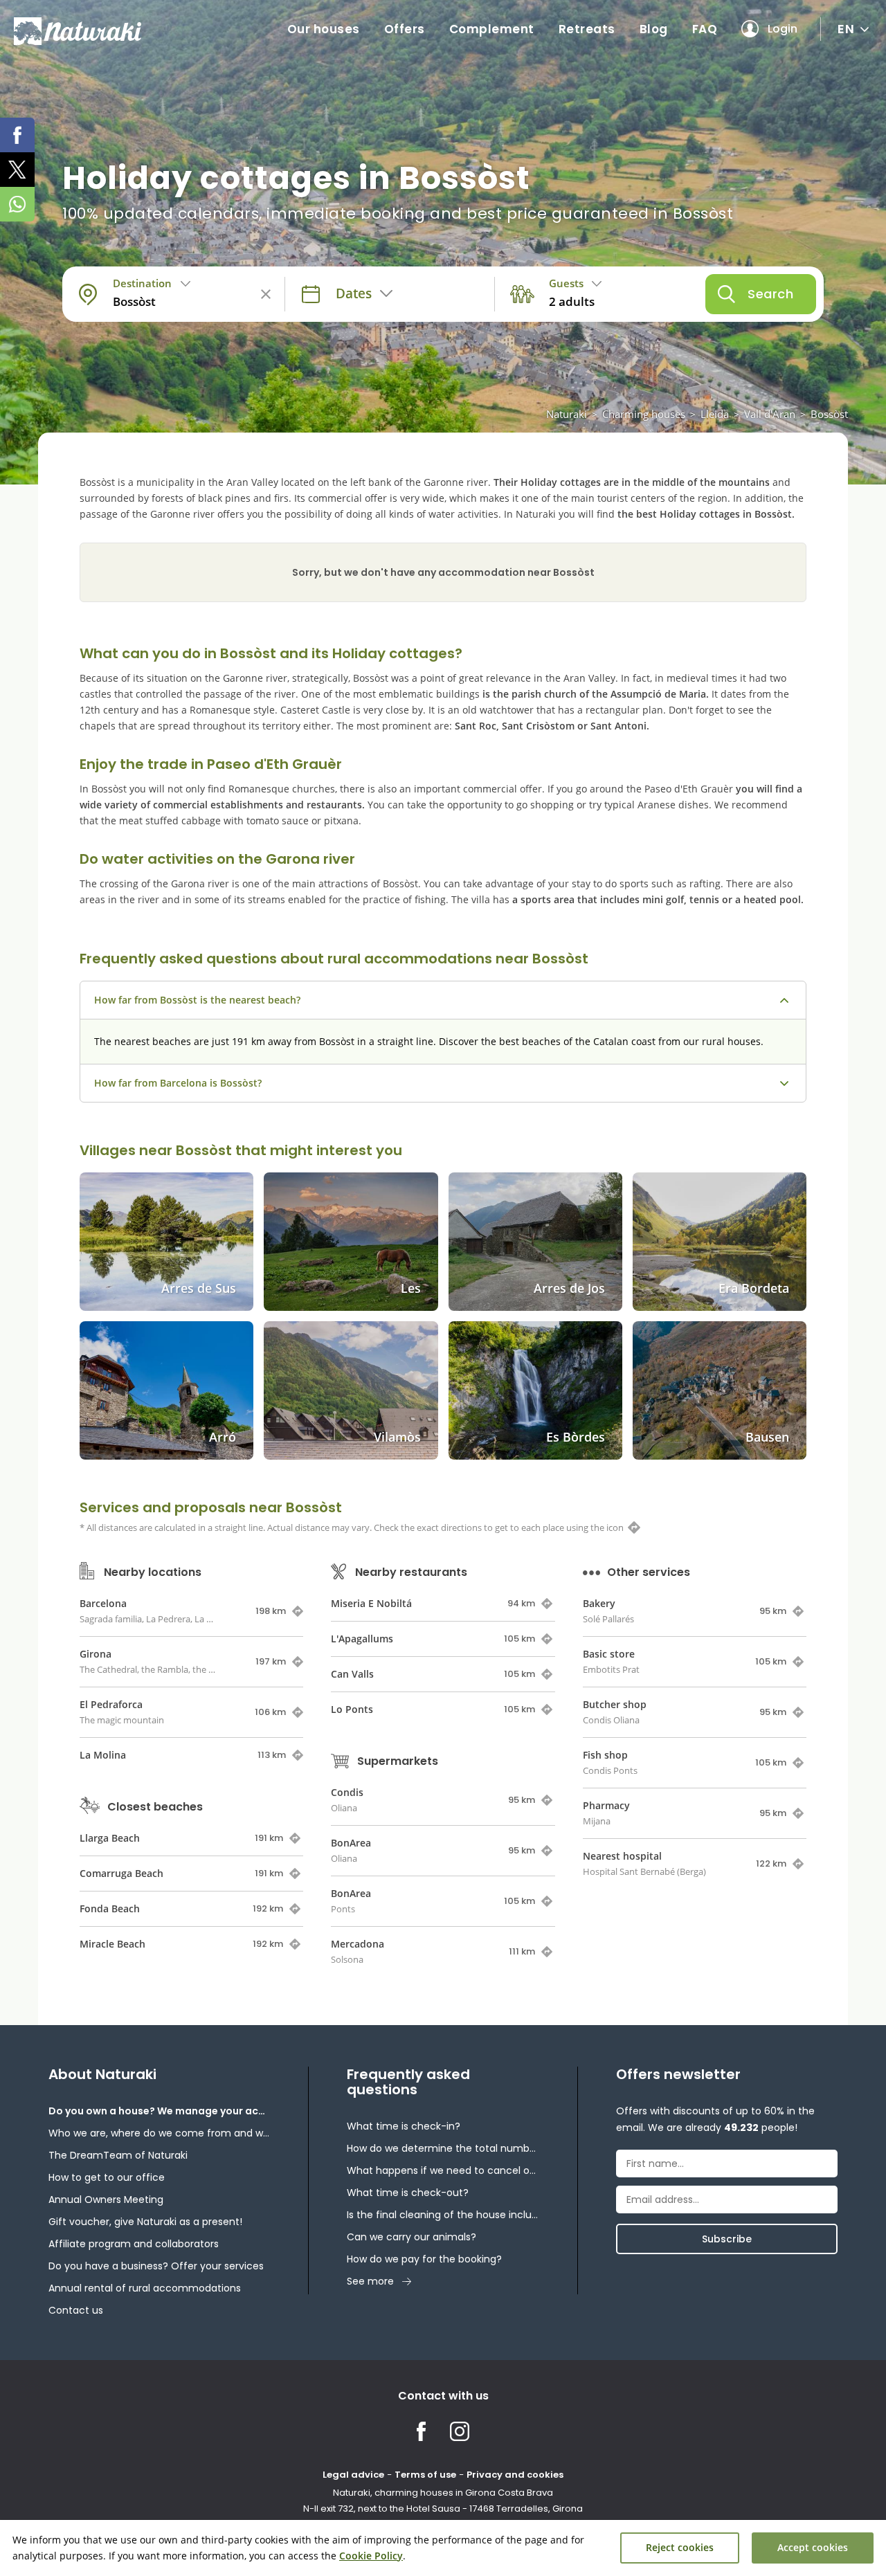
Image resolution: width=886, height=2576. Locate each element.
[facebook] (17, 135)
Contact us (76, 2310)
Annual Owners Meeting (106, 2199)
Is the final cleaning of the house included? (443, 2215)
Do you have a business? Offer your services (156, 2266)
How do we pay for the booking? (424, 2259)
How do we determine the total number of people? (443, 2148)
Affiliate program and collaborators (134, 2244)
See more (370, 2281)
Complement (492, 29)
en (846, 29)
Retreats (587, 29)
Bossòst (829, 414)
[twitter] (17, 170)
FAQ (705, 29)
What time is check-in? (404, 2126)
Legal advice (353, 2475)
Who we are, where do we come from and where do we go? (159, 2133)
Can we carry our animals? (412, 2237)
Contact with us (443, 2396)
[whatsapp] (17, 204)
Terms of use (425, 2475)
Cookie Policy (371, 2556)
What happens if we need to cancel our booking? (443, 2170)
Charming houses (644, 414)
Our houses (324, 29)
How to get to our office (107, 2177)
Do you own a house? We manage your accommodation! (159, 2111)
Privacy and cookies (515, 2475)
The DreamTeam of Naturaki (118, 2155)
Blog (654, 29)
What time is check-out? (408, 2193)
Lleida (715, 414)
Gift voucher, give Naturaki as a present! (145, 2222)
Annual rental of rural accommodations (145, 2288)
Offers (405, 29)
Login (783, 29)
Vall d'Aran (770, 414)
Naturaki (567, 414)
